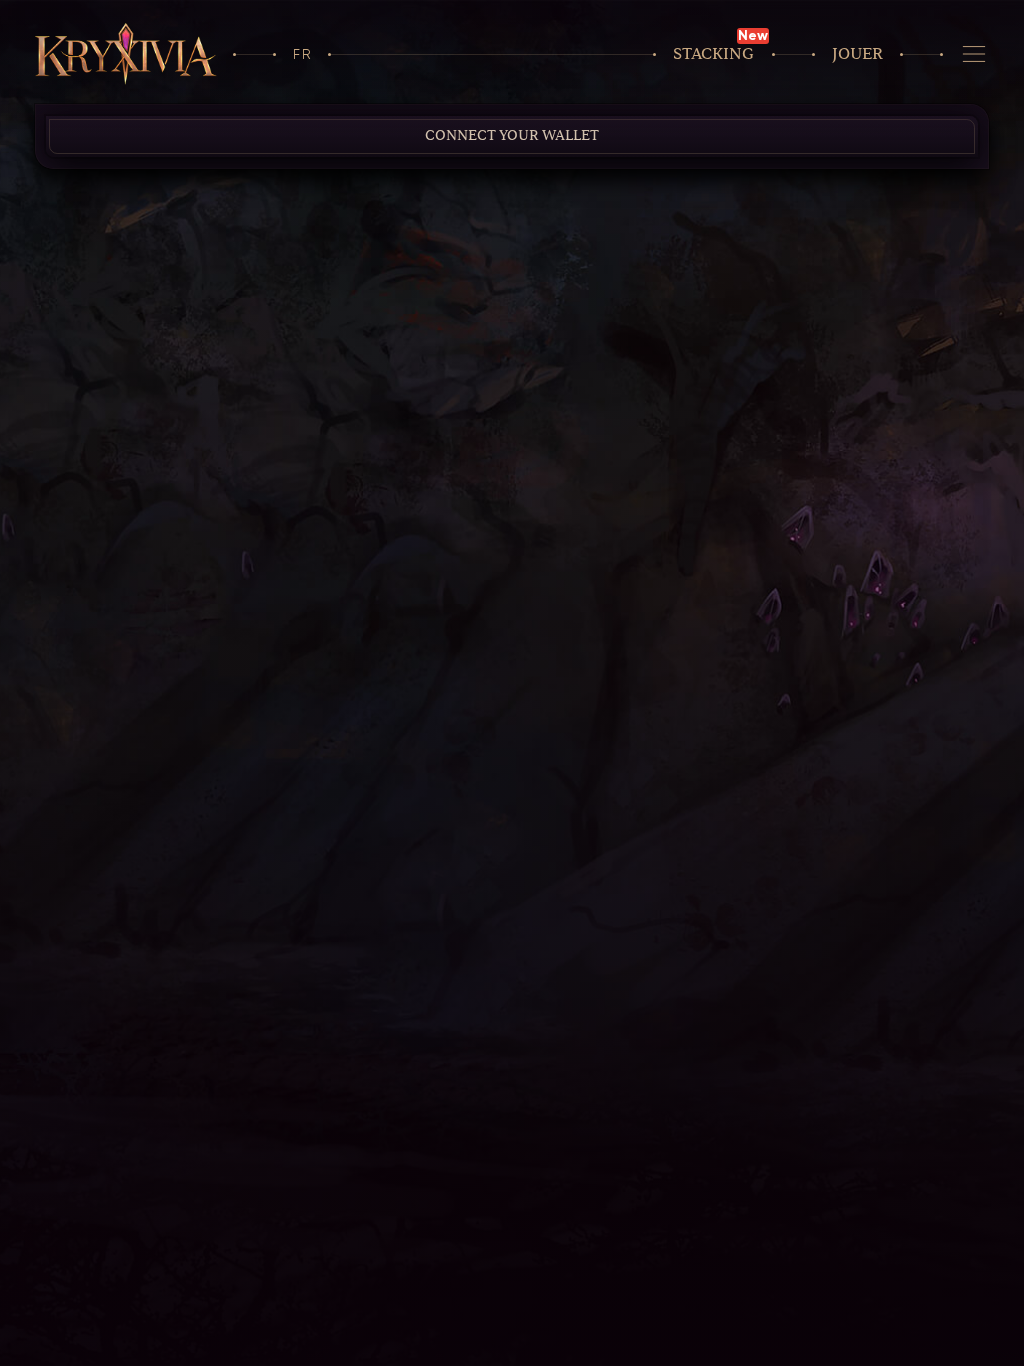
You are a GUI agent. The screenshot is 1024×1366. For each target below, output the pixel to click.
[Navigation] (974, 54)
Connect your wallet (512, 136)
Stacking (713, 54)
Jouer (857, 54)
